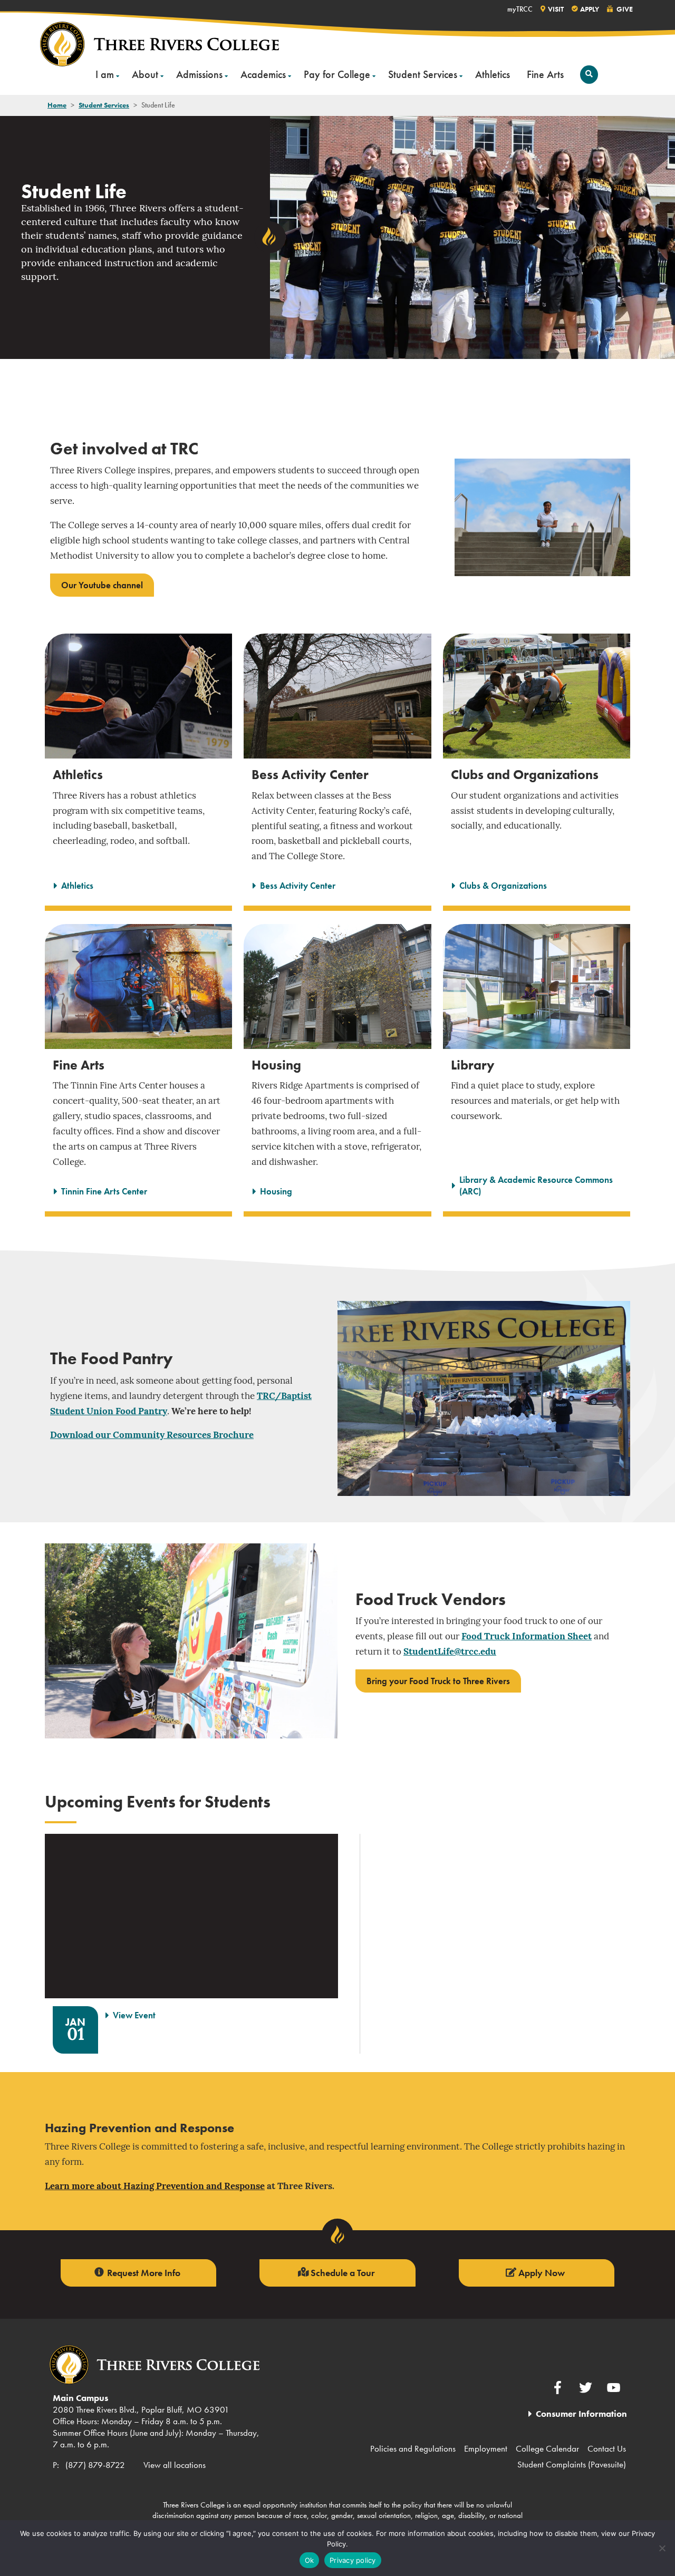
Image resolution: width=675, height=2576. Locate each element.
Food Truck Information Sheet (527, 1637)
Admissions (199, 74)
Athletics (493, 74)
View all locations (175, 2465)
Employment (486, 2448)
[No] (662, 2548)
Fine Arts (545, 74)
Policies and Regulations (413, 2448)
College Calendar (547, 2448)
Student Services (423, 74)
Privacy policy (353, 2560)
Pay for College (337, 74)
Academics (263, 74)
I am (105, 74)
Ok (310, 2560)
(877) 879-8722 (95, 2465)
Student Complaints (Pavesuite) (572, 2464)
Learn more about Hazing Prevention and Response (155, 2187)
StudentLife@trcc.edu (450, 1652)
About (145, 74)
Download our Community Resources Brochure (152, 1436)
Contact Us (607, 2448)
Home (57, 105)
